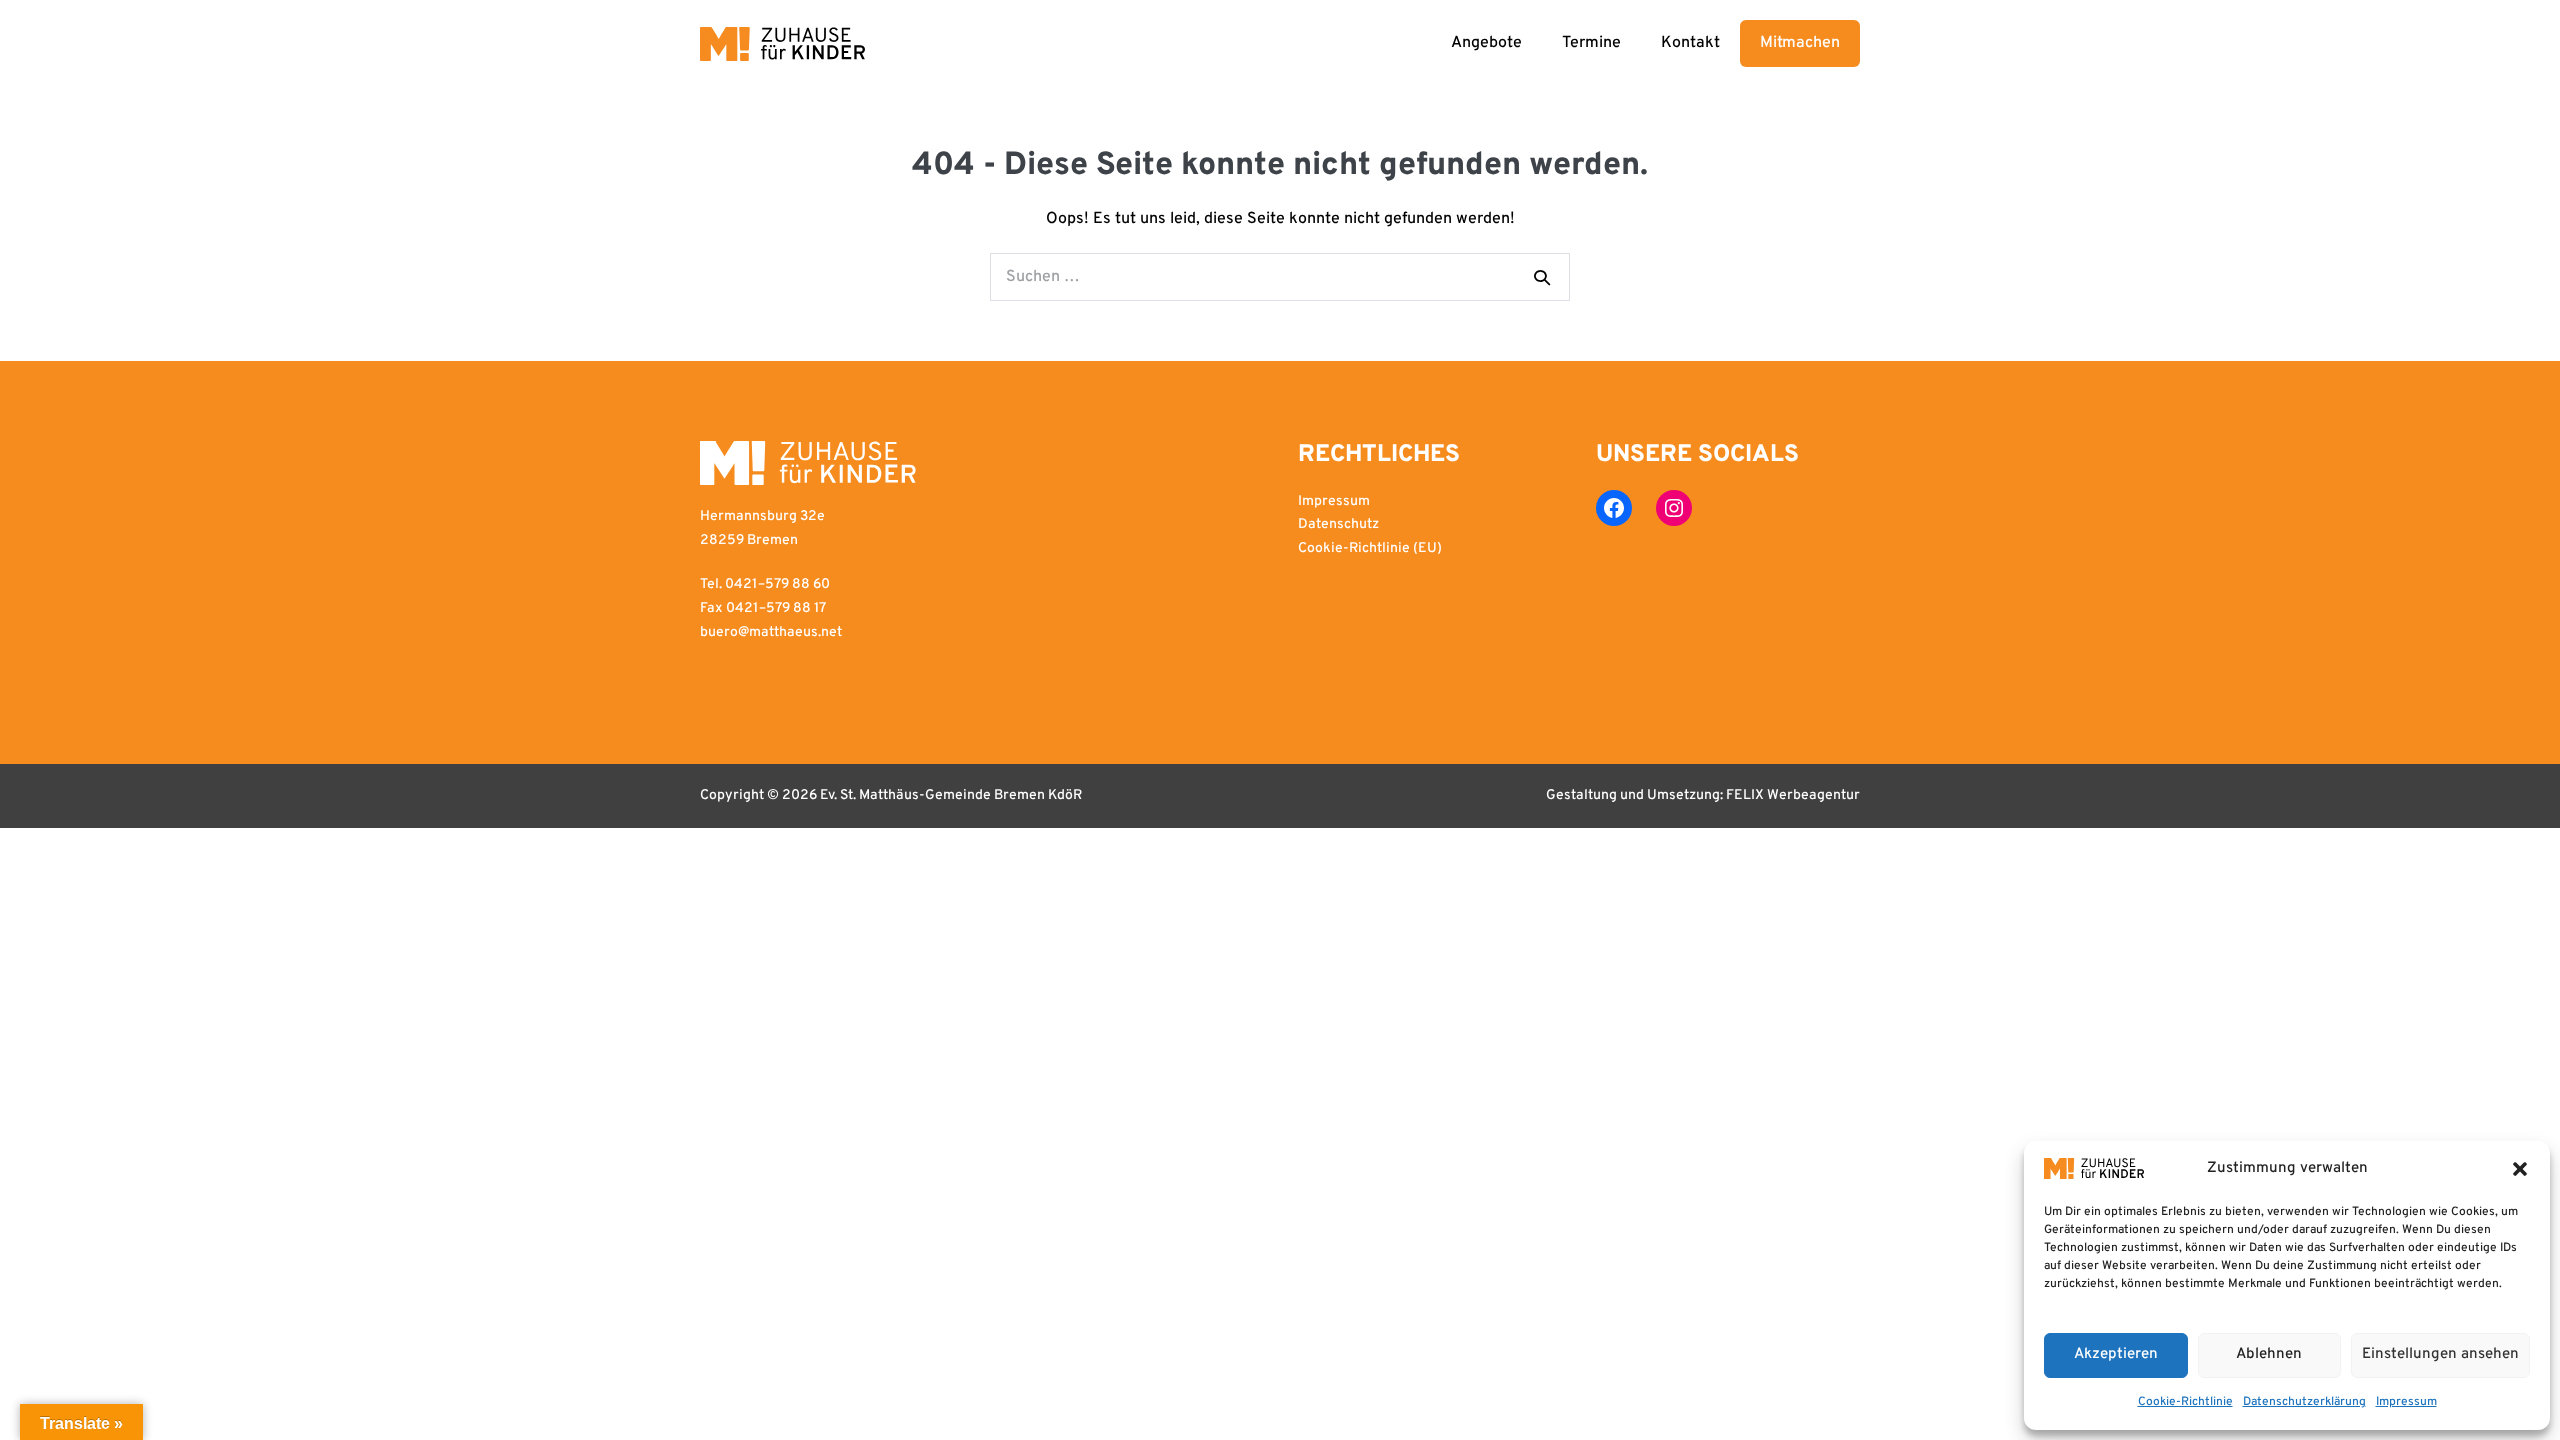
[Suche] (1542, 277)
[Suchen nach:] (1280, 277)
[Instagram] (1674, 508)
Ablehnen (2269, 1354)
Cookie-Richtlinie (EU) (1370, 548)
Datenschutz (1338, 524)
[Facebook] (1614, 508)
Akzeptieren (2116, 1354)
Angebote (1486, 43)
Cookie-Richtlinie (2185, 1402)
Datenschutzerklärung (2304, 1402)
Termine (1591, 43)
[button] (2520, 1169)
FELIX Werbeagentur (1793, 795)
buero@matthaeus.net (771, 632)
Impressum (2406, 1402)
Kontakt (1690, 43)
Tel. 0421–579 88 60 (765, 584)
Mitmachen (1800, 43)
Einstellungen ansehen (2440, 1354)
